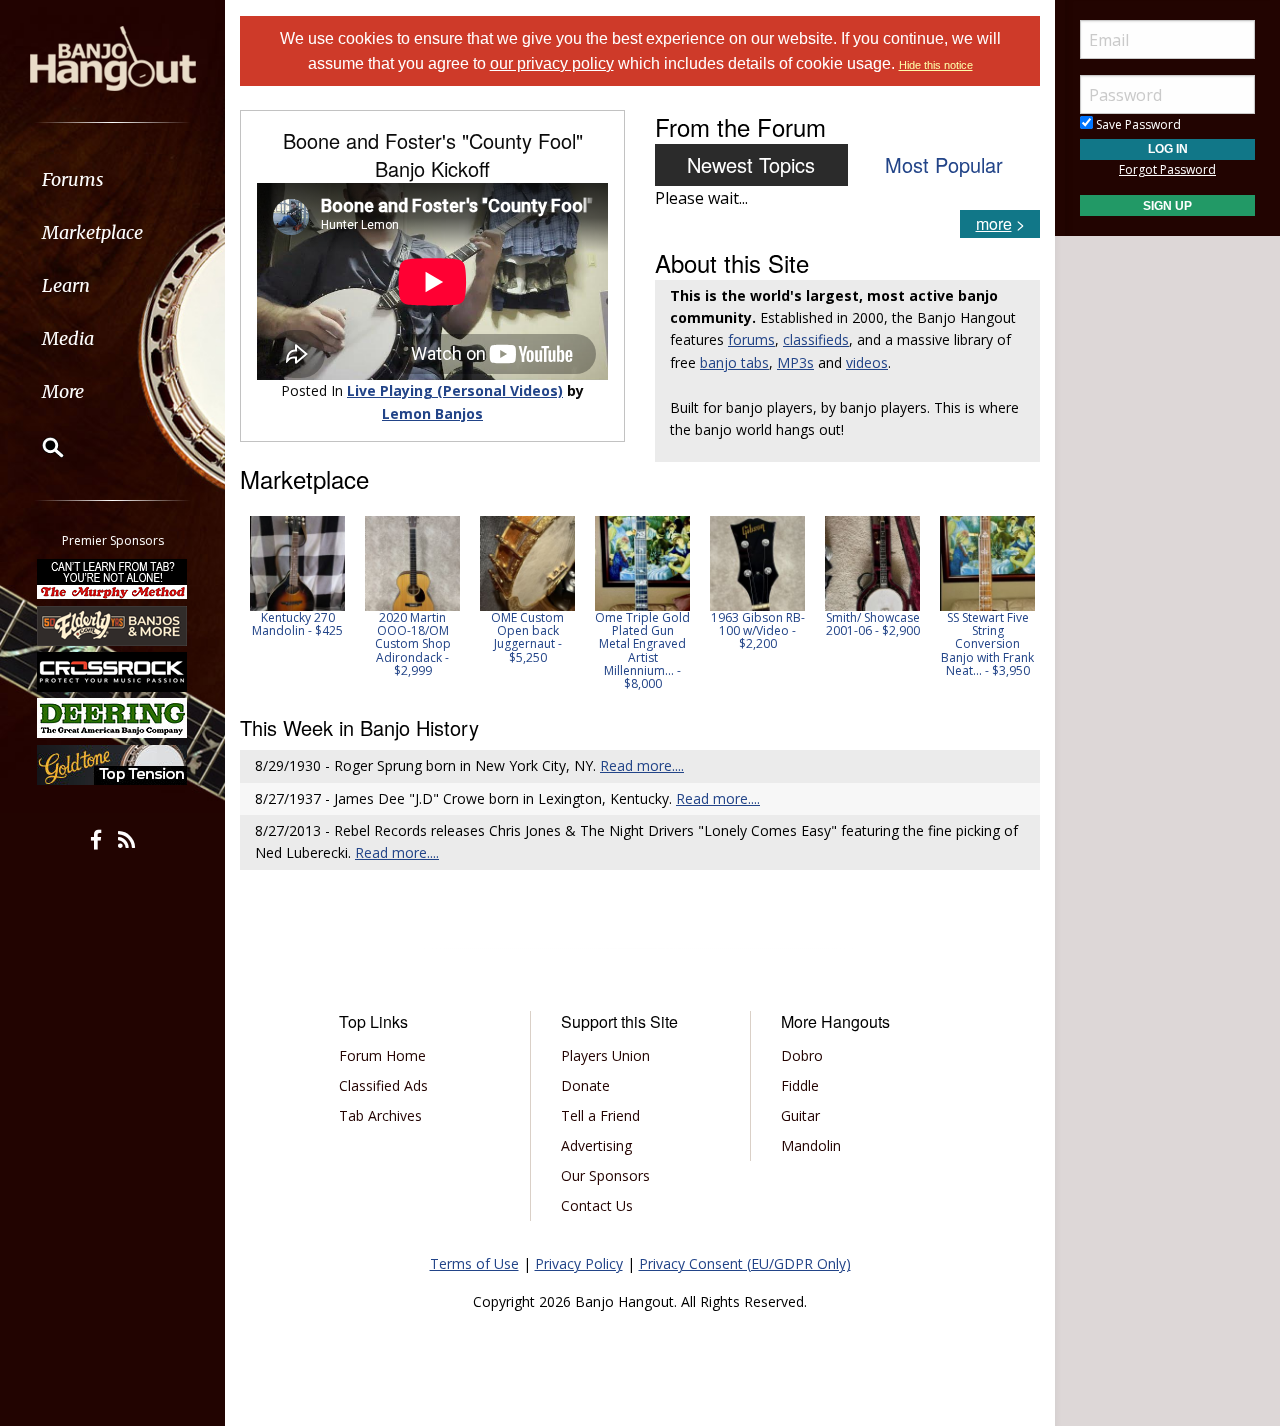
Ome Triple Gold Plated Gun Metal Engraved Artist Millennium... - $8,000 (642, 650)
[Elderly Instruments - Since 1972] (113, 625)
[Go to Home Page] (113, 57)
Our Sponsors (605, 1175)
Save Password (1137, 124)
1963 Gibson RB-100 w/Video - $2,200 (758, 630)
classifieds (816, 339)
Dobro (802, 1055)
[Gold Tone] (113, 765)
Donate (585, 1085)
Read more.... (642, 765)
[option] (297, 576)
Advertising (596, 1145)
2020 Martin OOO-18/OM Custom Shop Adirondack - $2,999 (413, 644)
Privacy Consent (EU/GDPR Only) (745, 1263)
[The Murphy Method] (113, 579)
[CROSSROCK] (113, 672)
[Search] (40, 447)
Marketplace (92, 232)
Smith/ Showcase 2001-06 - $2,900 (873, 624)
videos (867, 362)
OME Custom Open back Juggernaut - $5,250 (527, 637)
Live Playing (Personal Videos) (455, 390)
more (994, 223)
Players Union (605, 1055)
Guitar (800, 1115)
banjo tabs (734, 362)
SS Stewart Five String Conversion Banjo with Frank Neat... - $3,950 (987, 644)
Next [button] (1012, 603)
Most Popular (944, 164)
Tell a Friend (600, 1115)
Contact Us (597, 1205)
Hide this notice (936, 65)
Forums (73, 179)
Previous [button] (250, 603)
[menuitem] (112, 179)
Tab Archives (380, 1115)
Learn (66, 285)
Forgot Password (1167, 169)
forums (751, 339)
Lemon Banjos (432, 413)
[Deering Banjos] (113, 718)
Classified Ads (383, 1085)
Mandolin (811, 1145)
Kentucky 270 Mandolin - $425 (297, 624)
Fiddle (800, 1085)
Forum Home (382, 1055)
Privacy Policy (579, 1263)
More (63, 391)
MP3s (795, 362)
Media (68, 338)
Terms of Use (474, 1263)
